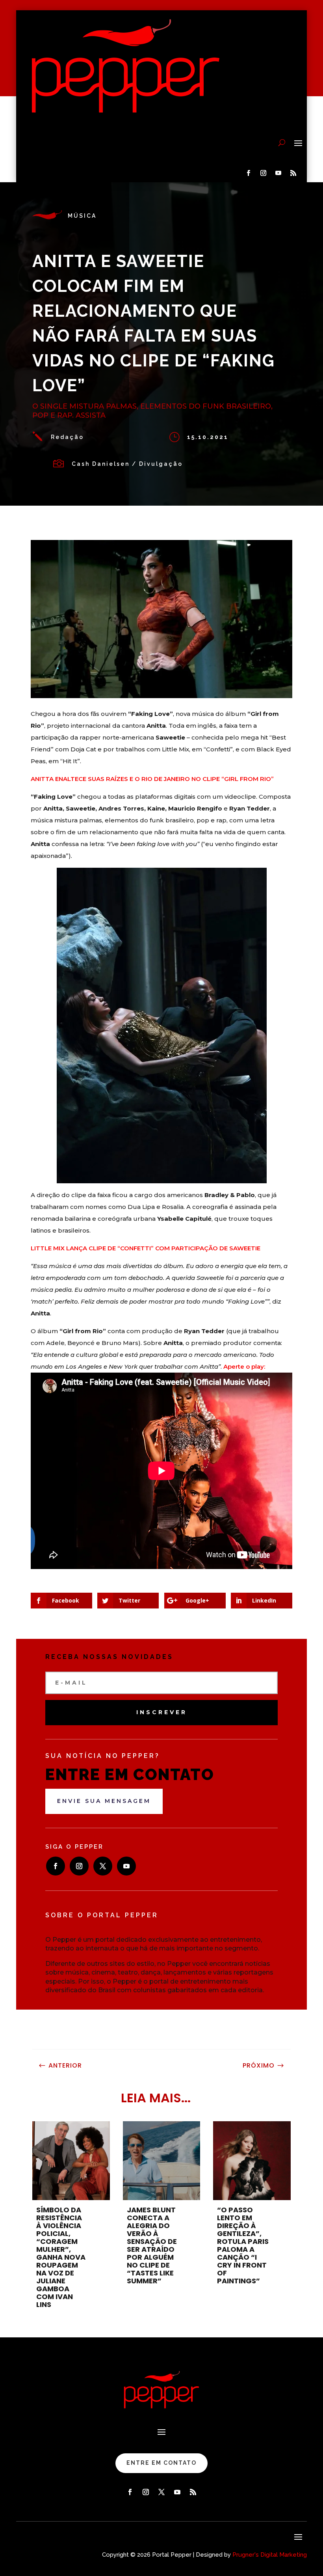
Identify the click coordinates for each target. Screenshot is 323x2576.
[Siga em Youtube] (278, 173)
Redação (67, 437)
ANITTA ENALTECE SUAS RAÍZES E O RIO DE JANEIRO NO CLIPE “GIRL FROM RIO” (152, 779)
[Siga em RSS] (293, 173)
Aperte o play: (244, 1366)
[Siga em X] (103, 1866)
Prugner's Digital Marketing (270, 2555)
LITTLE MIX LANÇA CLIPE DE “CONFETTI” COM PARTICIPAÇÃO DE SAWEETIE (146, 1248)
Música (82, 216)
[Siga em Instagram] (263, 173)
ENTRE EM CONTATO (161, 2463)
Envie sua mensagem (104, 1801)
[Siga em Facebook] (248, 173)
